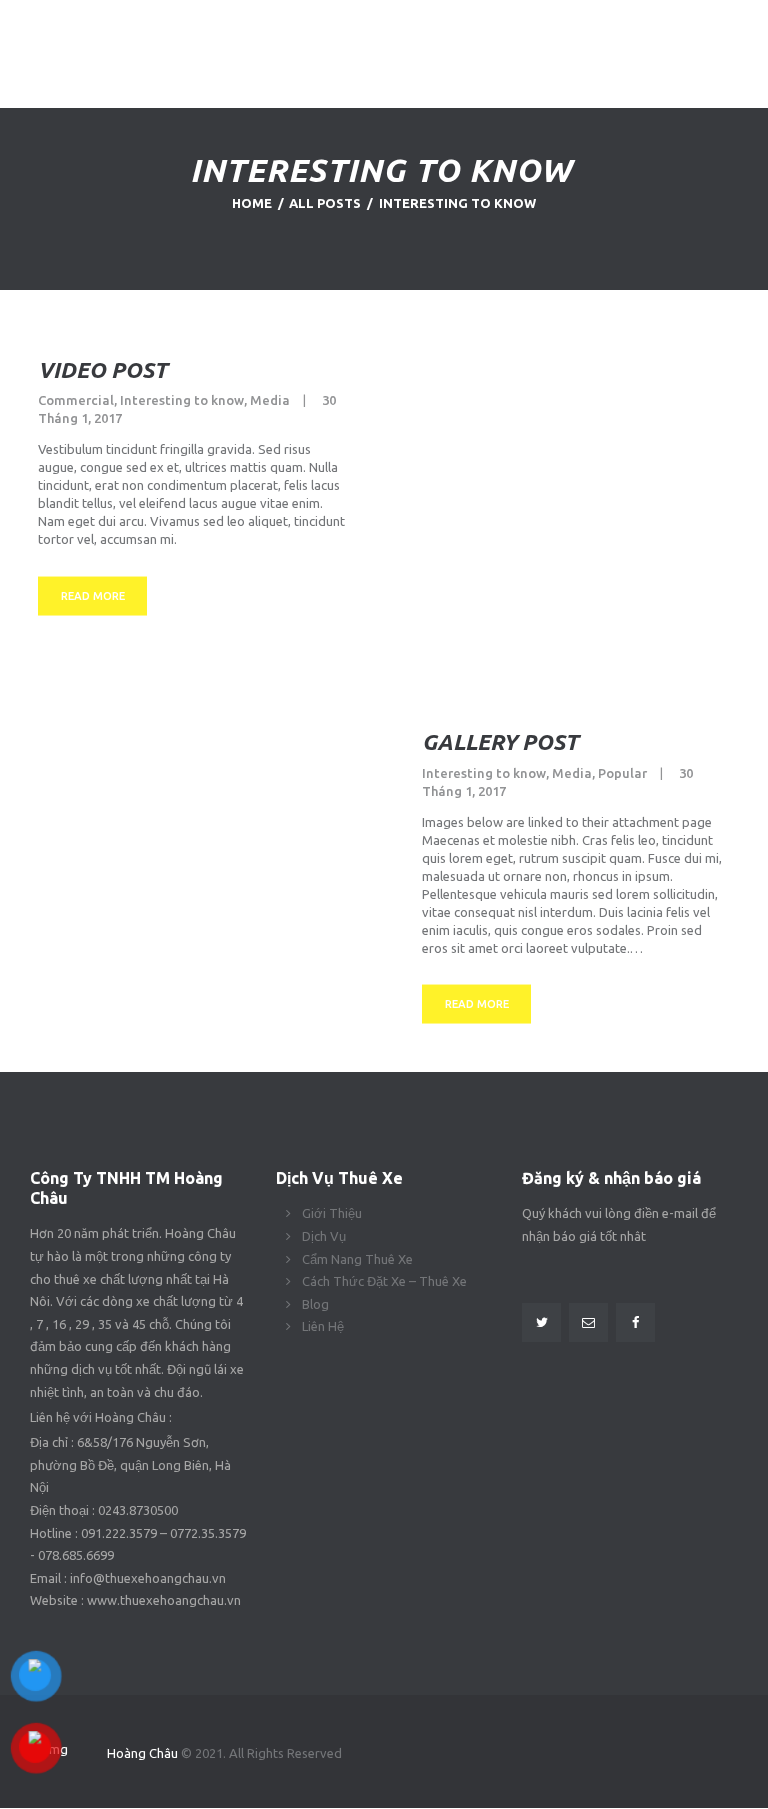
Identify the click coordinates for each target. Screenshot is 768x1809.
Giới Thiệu (332, 1213)
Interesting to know (182, 400)
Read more (93, 595)
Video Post (102, 368)
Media (270, 400)
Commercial (76, 400)
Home (252, 203)
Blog (315, 1304)
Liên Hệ (323, 1326)
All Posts (325, 203)
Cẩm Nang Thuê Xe (357, 1259)
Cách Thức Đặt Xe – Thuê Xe (384, 1281)
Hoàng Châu (144, 1753)
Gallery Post (500, 741)
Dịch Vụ (324, 1236)
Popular (622, 772)
